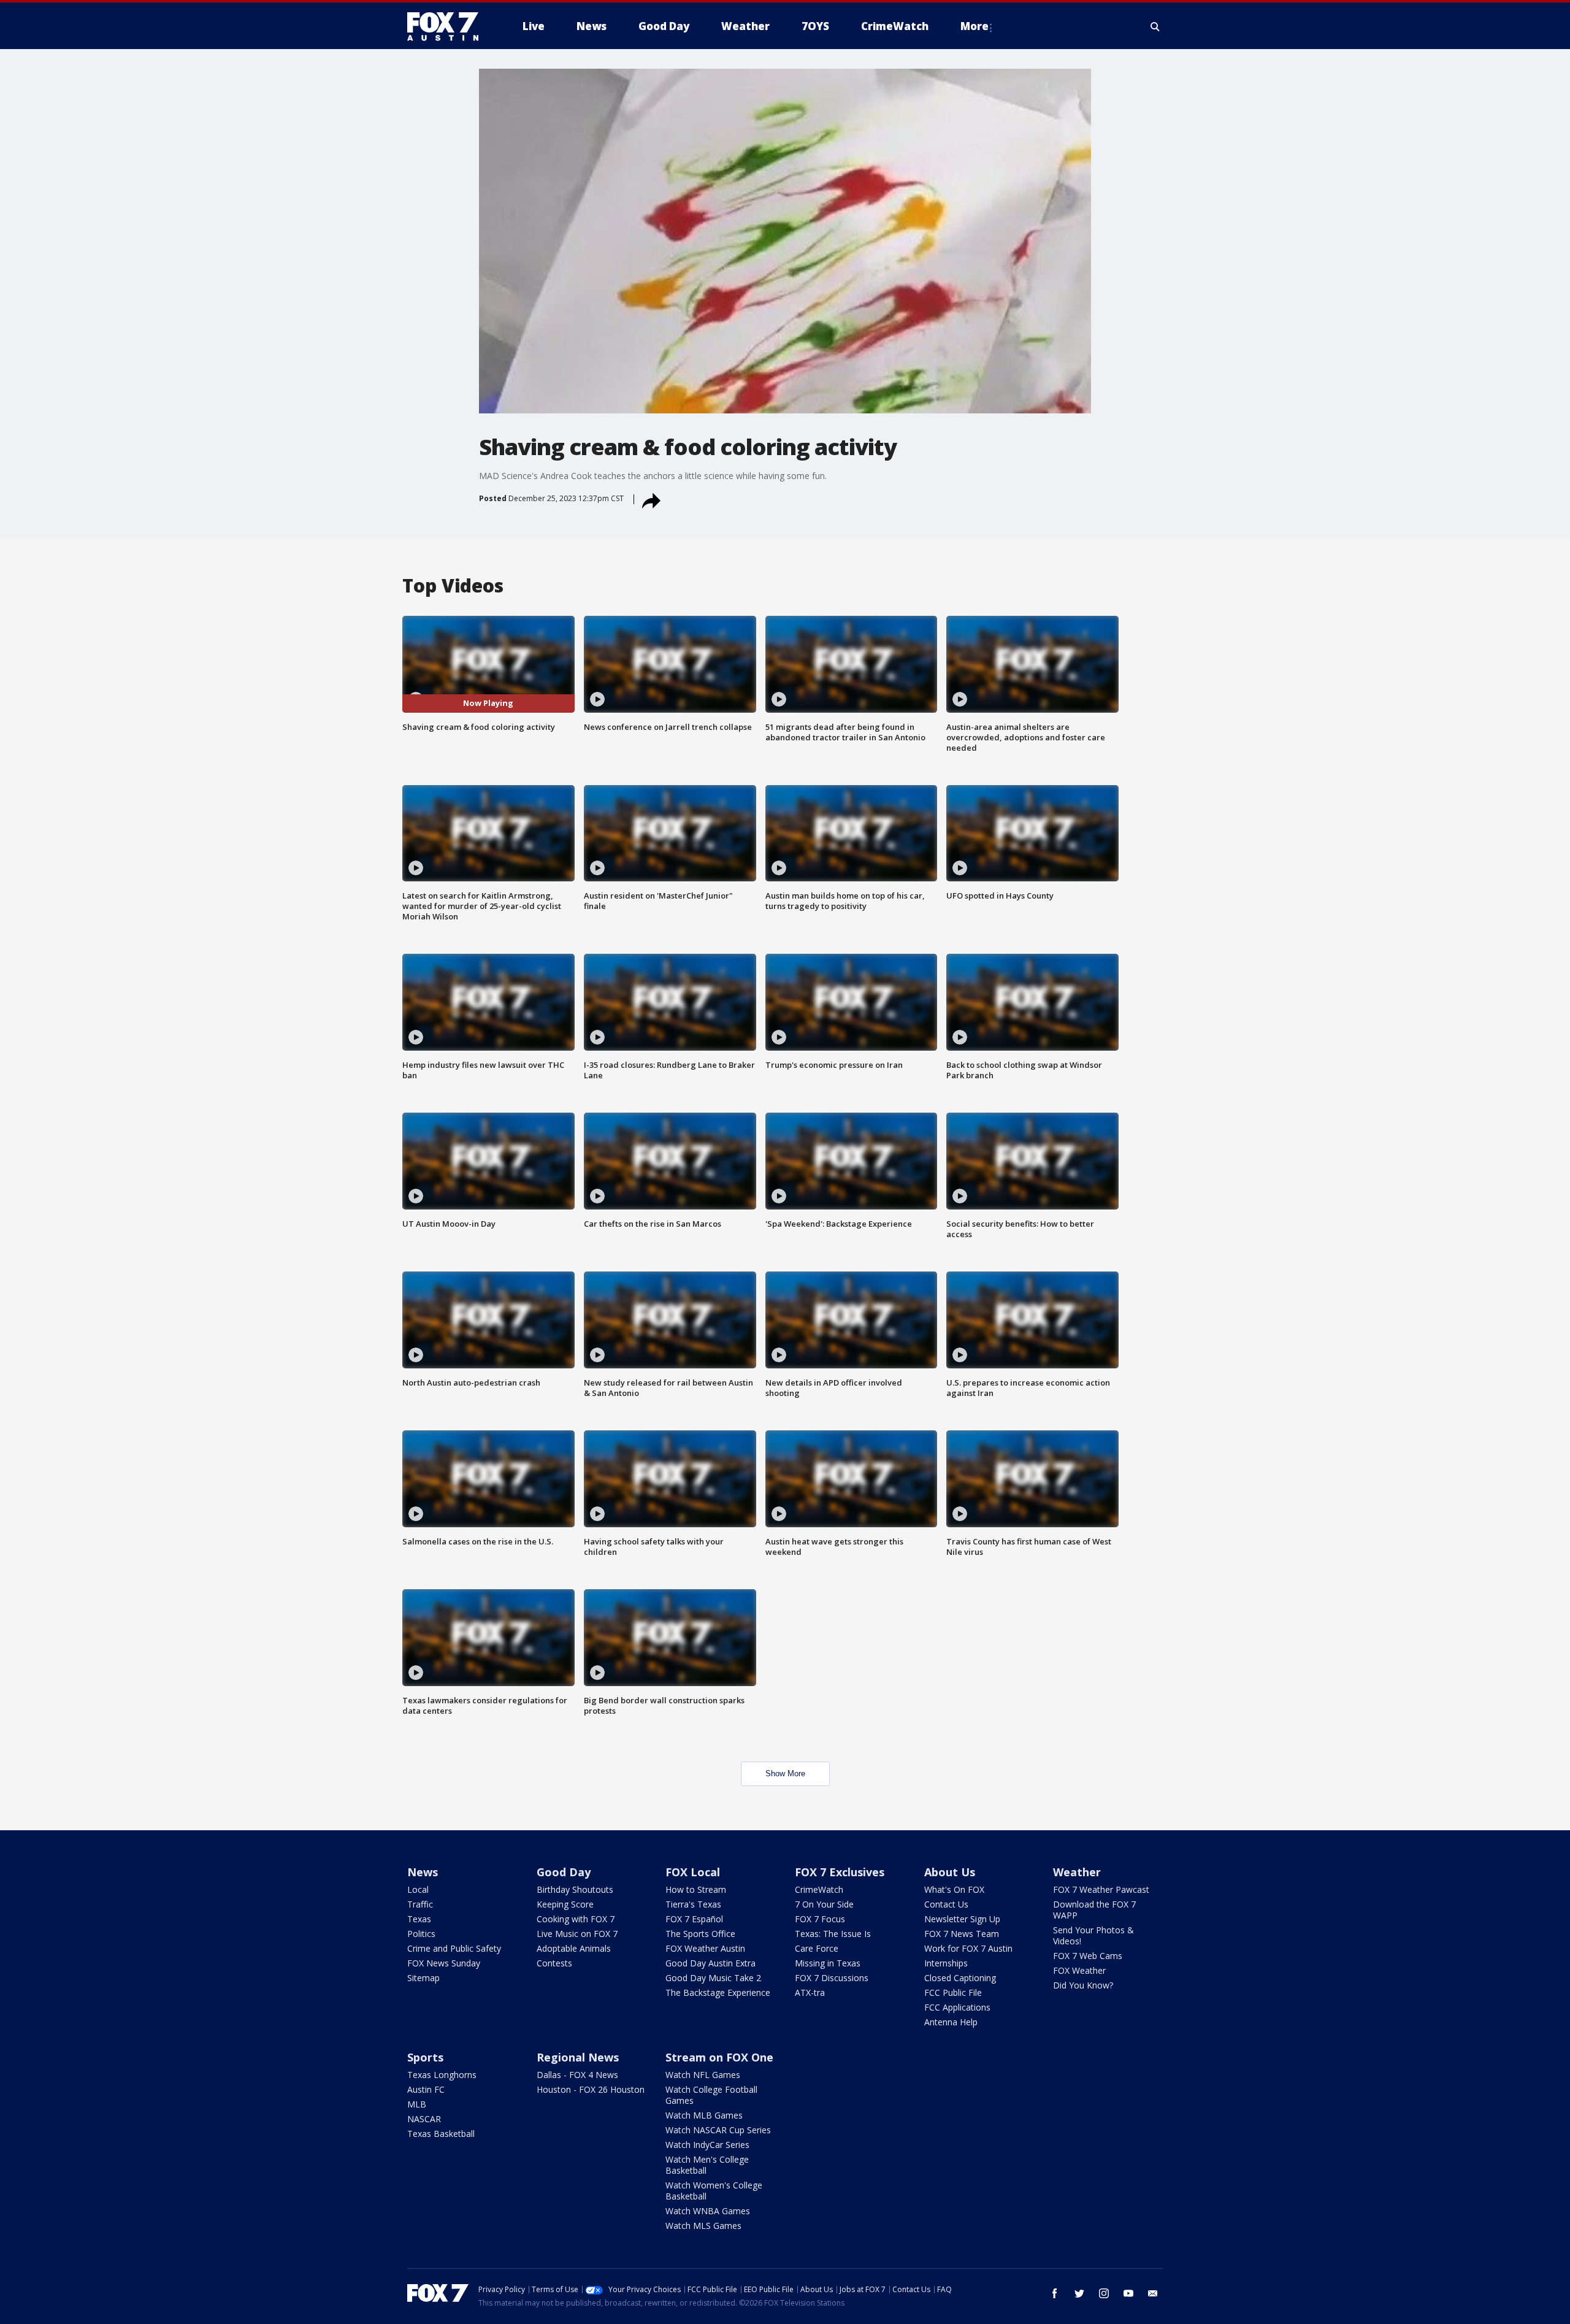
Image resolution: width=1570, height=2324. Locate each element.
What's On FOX (954, 1889)
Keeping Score (565, 1904)
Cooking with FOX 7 (576, 1919)
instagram (1104, 2293)
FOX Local (693, 1872)
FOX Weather (1079, 1970)
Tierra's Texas (693, 1904)
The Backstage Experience (718, 1992)
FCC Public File (953, 1992)
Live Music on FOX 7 (577, 1934)
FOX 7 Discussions (832, 1978)
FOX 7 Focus (820, 1919)
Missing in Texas (828, 1963)
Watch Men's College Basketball (707, 2165)
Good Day (564, 1872)
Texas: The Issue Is (833, 1934)
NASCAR (424, 2119)
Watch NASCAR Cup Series (718, 2130)
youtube (1128, 2293)
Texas (419, 1919)
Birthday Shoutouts (575, 1889)
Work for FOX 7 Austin (968, 1948)
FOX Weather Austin (705, 1948)
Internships (946, 1963)
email (1153, 2293)
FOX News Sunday (444, 1963)
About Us (950, 1872)
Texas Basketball (441, 2134)
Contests (554, 1963)
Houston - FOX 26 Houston (591, 2089)
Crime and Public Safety (454, 1948)
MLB (417, 2104)
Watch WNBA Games (708, 2211)
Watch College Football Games (711, 2095)
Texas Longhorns (442, 2075)
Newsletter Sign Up (962, 1919)
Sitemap (423, 1978)
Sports (425, 2057)
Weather (1077, 1872)
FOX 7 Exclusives (840, 1872)
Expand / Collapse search (1155, 26)
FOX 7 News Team (962, 1934)
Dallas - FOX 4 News (577, 2075)
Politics (421, 1934)
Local (418, 1889)
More (975, 26)
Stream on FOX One (719, 2057)
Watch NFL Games (703, 2075)
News (423, 1872)
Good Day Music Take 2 (713, 1978)
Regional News (578, 2057)
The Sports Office (700, 1934)
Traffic (420, 1904)
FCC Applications (957, 2007)
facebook (1055, 2293)
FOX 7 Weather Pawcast (1101, 1889)
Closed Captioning (960, 1978)
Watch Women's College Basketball (714, 2191)
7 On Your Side (824, 1904)
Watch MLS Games (703, 2226)
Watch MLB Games (704, 2115)
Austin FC (426, 2089)
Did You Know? (1083, 1985)
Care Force (817, 1948)
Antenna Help (951, 2022)
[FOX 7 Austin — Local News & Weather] (448, 26)
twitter (1079, 2293)
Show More (785, 1774)
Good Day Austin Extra (710, 1963)
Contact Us (946, 1904)
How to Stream (696, 1889)
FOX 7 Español (694, 1919)
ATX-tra (810, 1992)
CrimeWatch (819, 1889)
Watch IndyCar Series (707, 2145)
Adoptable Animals (574, 1948)
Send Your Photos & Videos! (1093, 1935)
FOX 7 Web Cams (1088, 1956)
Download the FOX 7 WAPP (1094, 1910)
